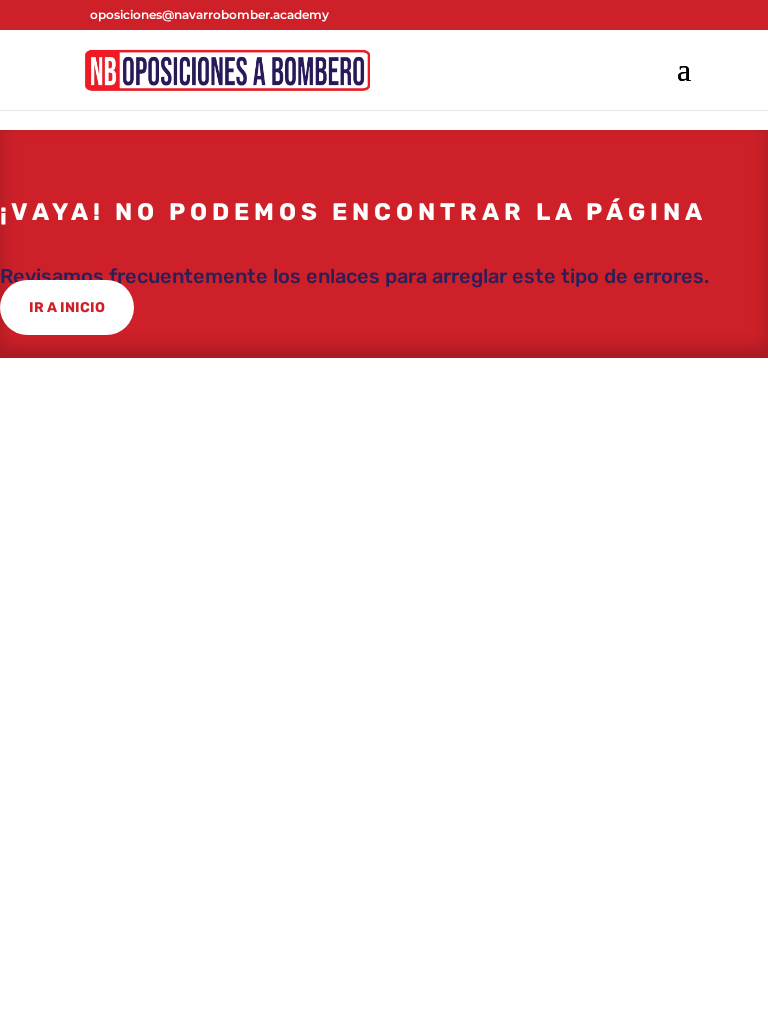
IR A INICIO (67, 307)
